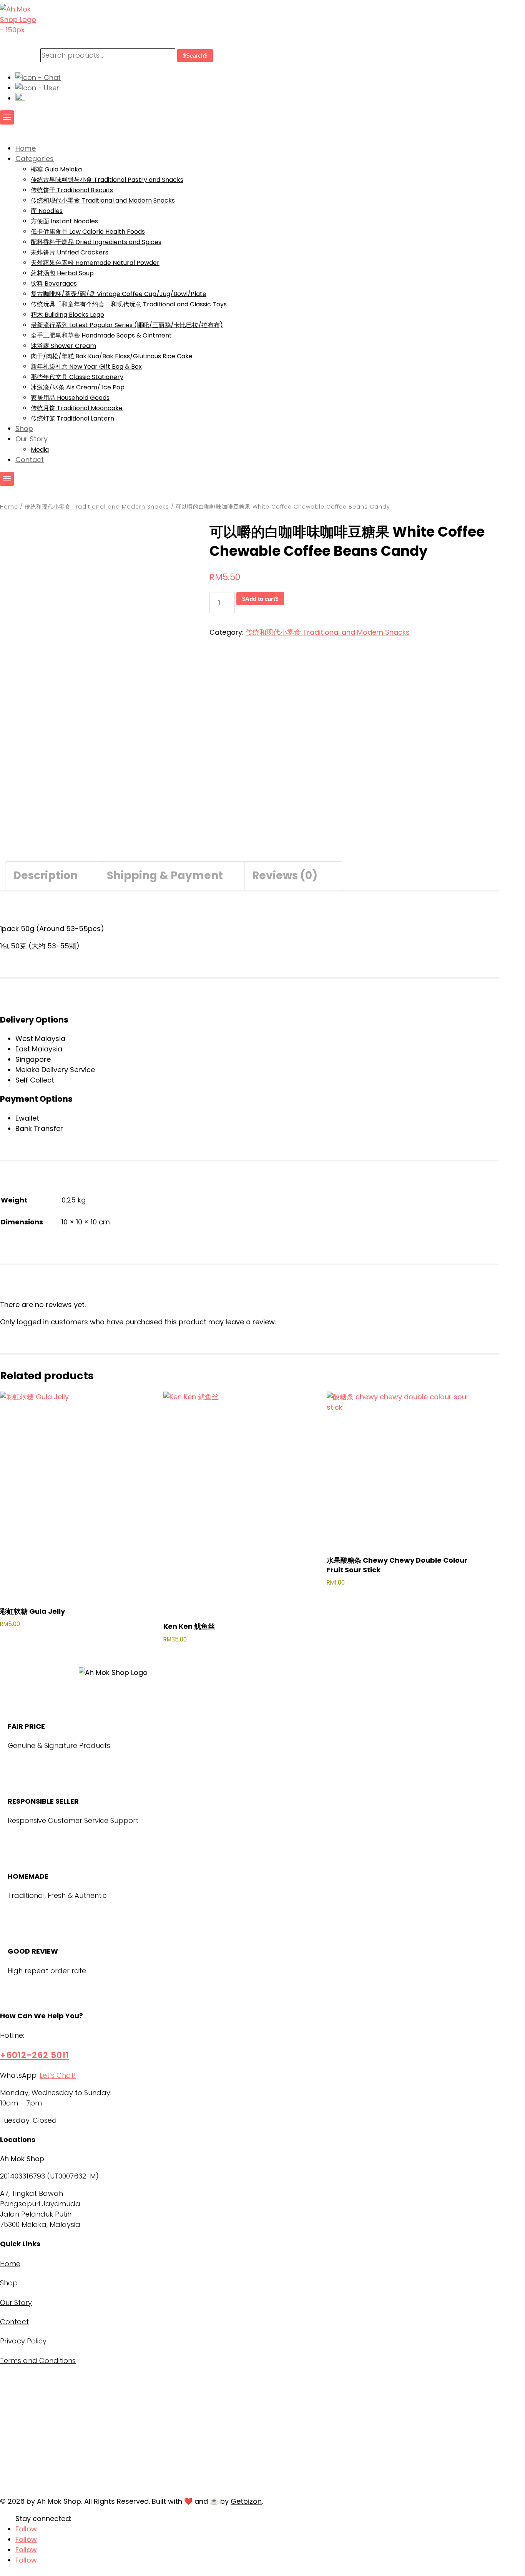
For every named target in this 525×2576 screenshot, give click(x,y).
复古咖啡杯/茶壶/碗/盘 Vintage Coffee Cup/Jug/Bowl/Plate (119, 294)
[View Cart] (20, 98)
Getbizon (246, 2501)
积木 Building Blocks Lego (67, 315)
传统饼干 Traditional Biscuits (72, 190)
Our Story (16, 2302)
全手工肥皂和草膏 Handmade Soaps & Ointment (101, 335)
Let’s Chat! (58, 2075)
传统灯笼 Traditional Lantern (72, 418)
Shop (9, 2283)
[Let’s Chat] (38, 77)
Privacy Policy (23, 2341)
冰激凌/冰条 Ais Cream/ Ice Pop (78, 387)
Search (195, 56)
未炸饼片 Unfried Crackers (70, 252)
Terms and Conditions (38, 2361)
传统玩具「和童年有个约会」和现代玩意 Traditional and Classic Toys (129, 304)
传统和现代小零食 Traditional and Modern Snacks (103, 200)
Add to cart (260, 599)
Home (9, 507)
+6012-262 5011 (35, 2055)
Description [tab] (45, 876)
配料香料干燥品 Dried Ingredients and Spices (96, 242)
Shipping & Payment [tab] (165, 876)
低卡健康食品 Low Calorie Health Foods (88, 232)
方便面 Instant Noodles (64, 221)
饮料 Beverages (54, 284)
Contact (14, 2322)
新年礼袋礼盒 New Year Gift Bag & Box (86, 367)
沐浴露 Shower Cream (63, 346)
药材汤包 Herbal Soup (62, 273)
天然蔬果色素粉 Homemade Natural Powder (95, 263)
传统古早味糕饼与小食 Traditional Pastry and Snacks (107, 180)
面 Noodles (47, 211)
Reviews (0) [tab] (285, 876)
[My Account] (37, 88)
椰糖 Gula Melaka (56, 169)
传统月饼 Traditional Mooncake (77, 408)
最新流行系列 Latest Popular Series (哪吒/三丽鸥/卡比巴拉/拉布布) (127, 325)
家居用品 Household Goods (70, 398)
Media (40, 450)
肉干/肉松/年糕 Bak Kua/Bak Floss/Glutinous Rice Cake (112, 356)
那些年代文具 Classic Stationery (77, 377)
